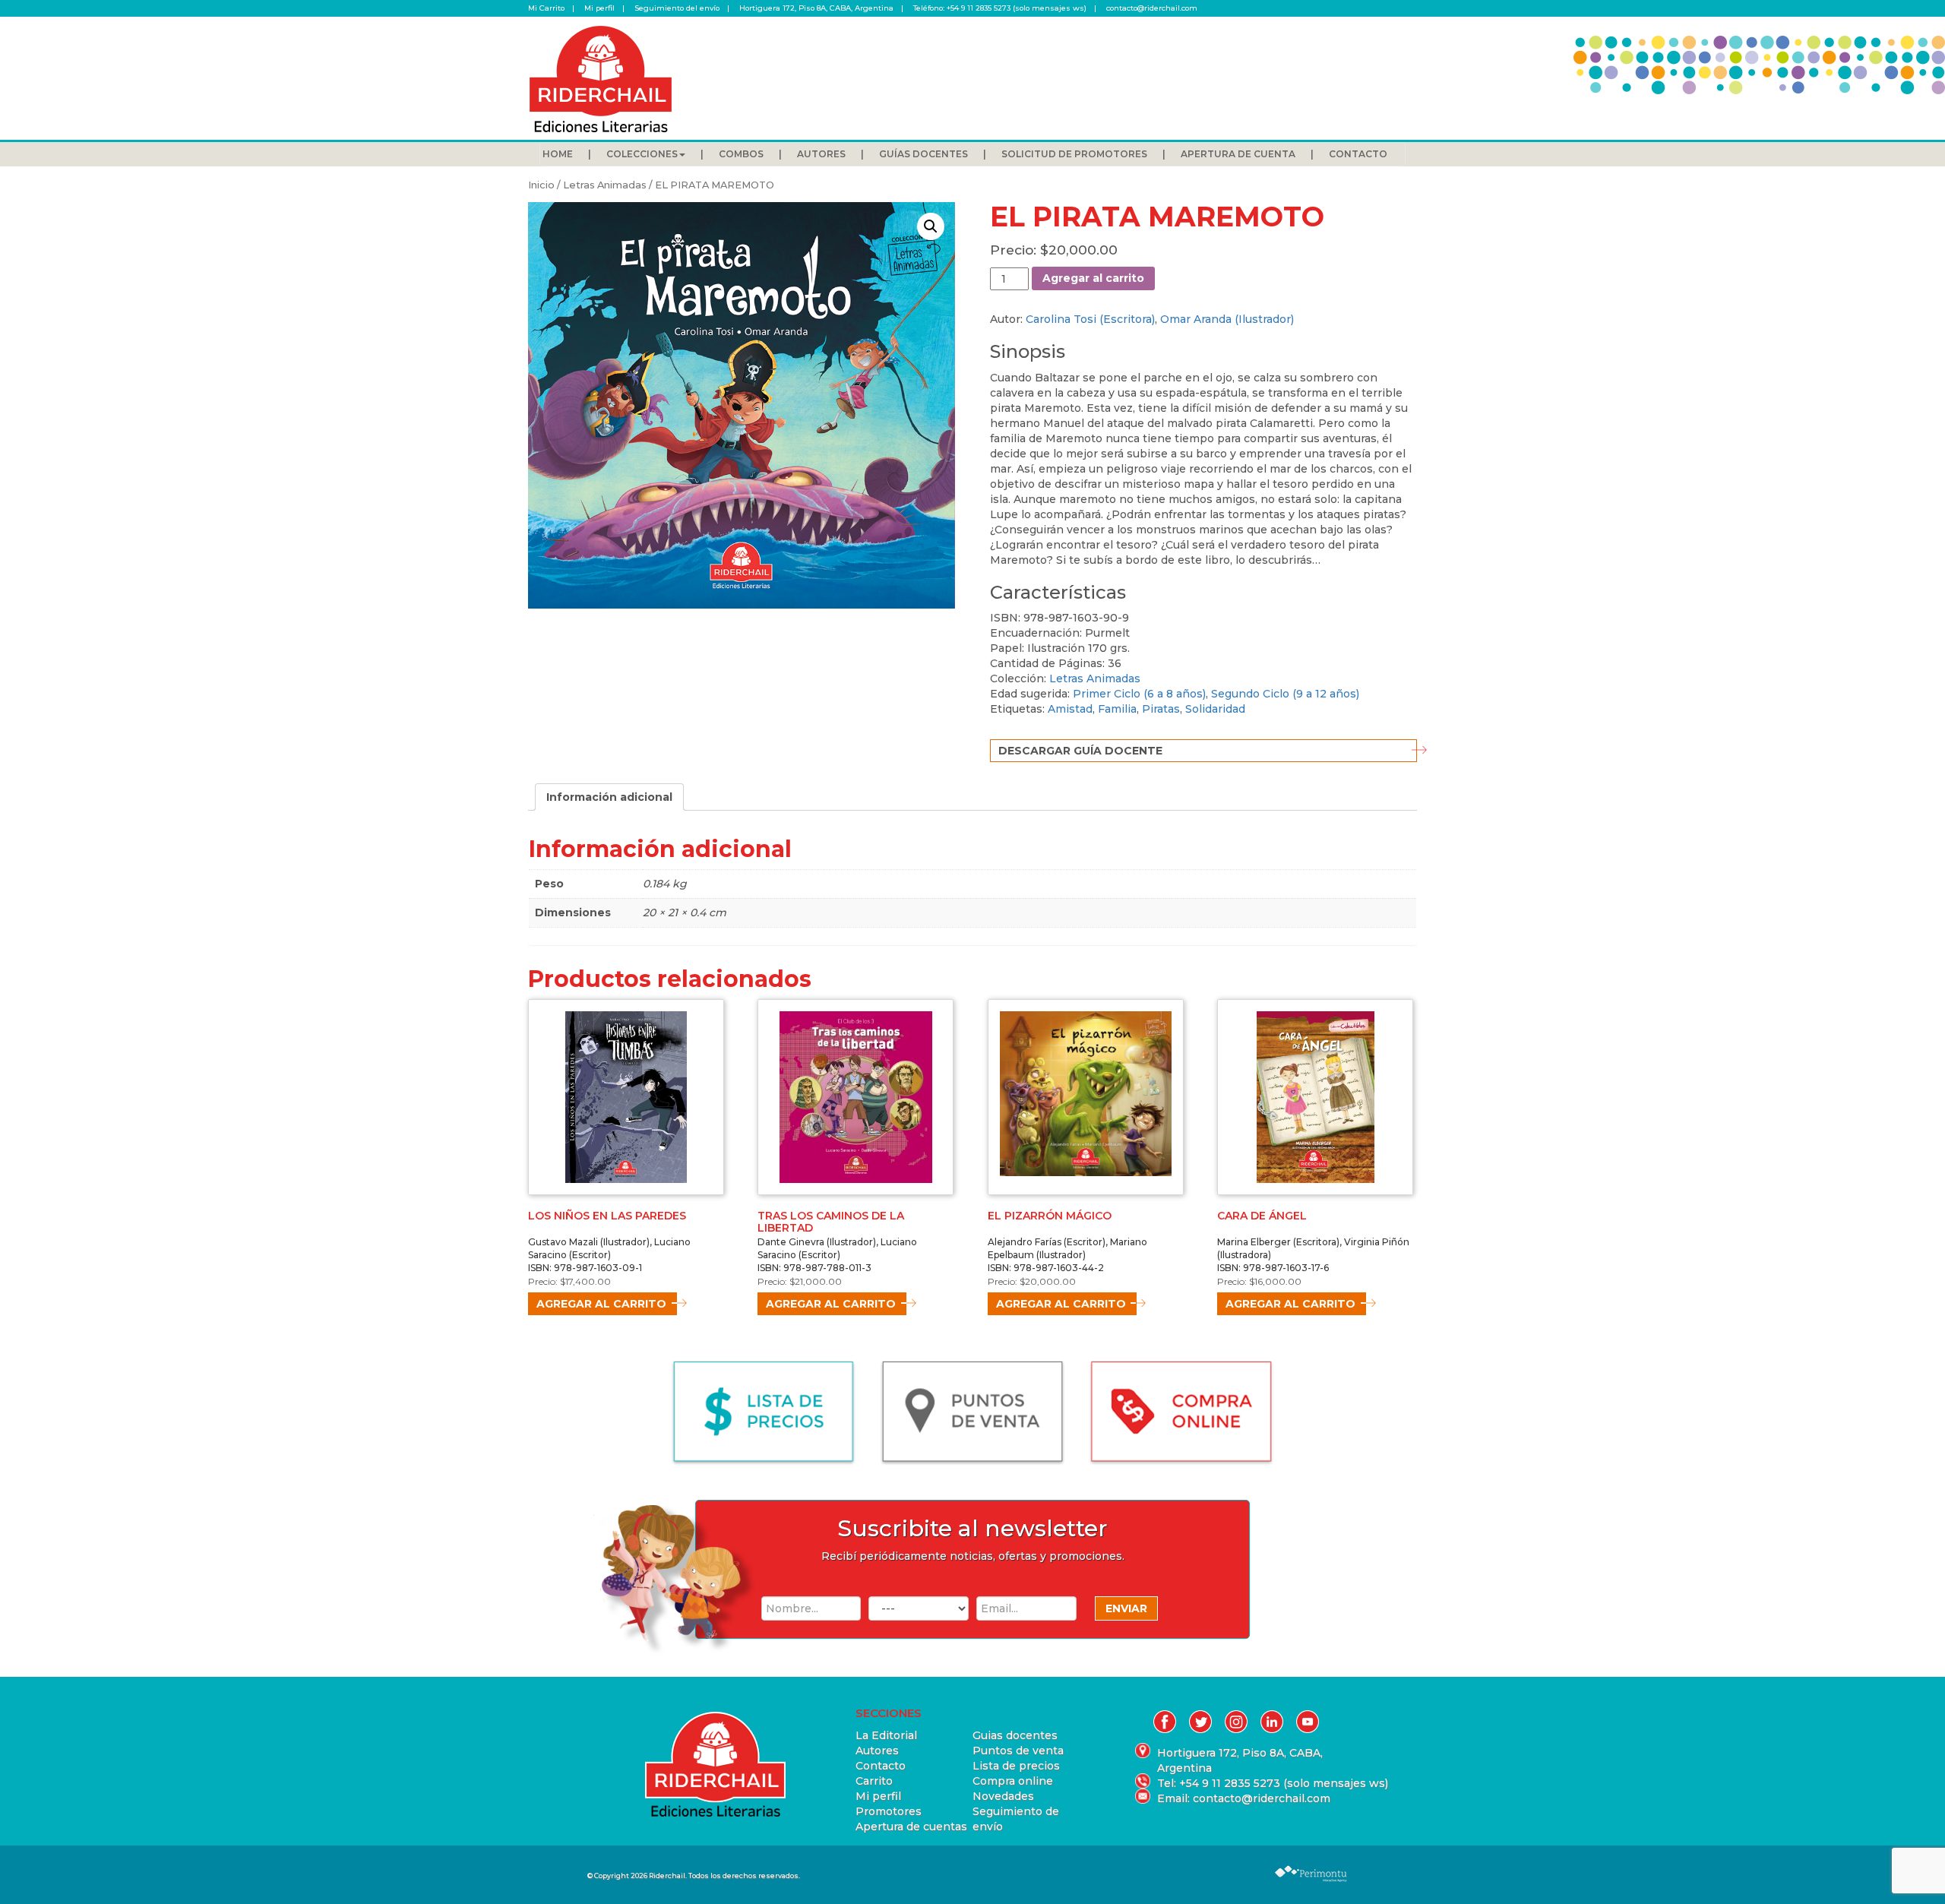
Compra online (1013, 1781)
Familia (1117, 709)
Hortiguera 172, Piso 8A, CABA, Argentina (816, 8)
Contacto (1358, 154)
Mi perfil (599, 8)
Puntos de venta (1018, 1751)
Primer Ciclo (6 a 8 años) (1139, 694)
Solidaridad (1215, 709)
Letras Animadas (605, 185)
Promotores (889, 1811)
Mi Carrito (546, 8)
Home (558, 154)
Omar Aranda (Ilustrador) (1227, 319)
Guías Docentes (923, 154)
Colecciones (642, 154)
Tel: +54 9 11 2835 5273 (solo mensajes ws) (1244, 1783)
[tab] (609, 797)
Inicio (541, 185)
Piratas (1161, 709)
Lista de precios (1016, 1766)
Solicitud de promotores (1074, 154)
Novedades (1003, 1796)
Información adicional (609, 797)
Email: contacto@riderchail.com (1244, 1798)
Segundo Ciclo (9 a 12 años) (1285, 694)
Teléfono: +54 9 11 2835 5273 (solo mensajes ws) (1000, 8)
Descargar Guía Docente (1080, 751)
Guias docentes (1015, 1735)
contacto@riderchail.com (1152, 8)
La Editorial (886, 1735)
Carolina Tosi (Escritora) (1090, 319)
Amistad (1070, 709)
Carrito (874, 1781)
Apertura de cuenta (1238, 154)
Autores (821, 154)
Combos (741, 154)
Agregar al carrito (1093, 278)
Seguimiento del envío (677, 8)
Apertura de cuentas (911, 1827)
